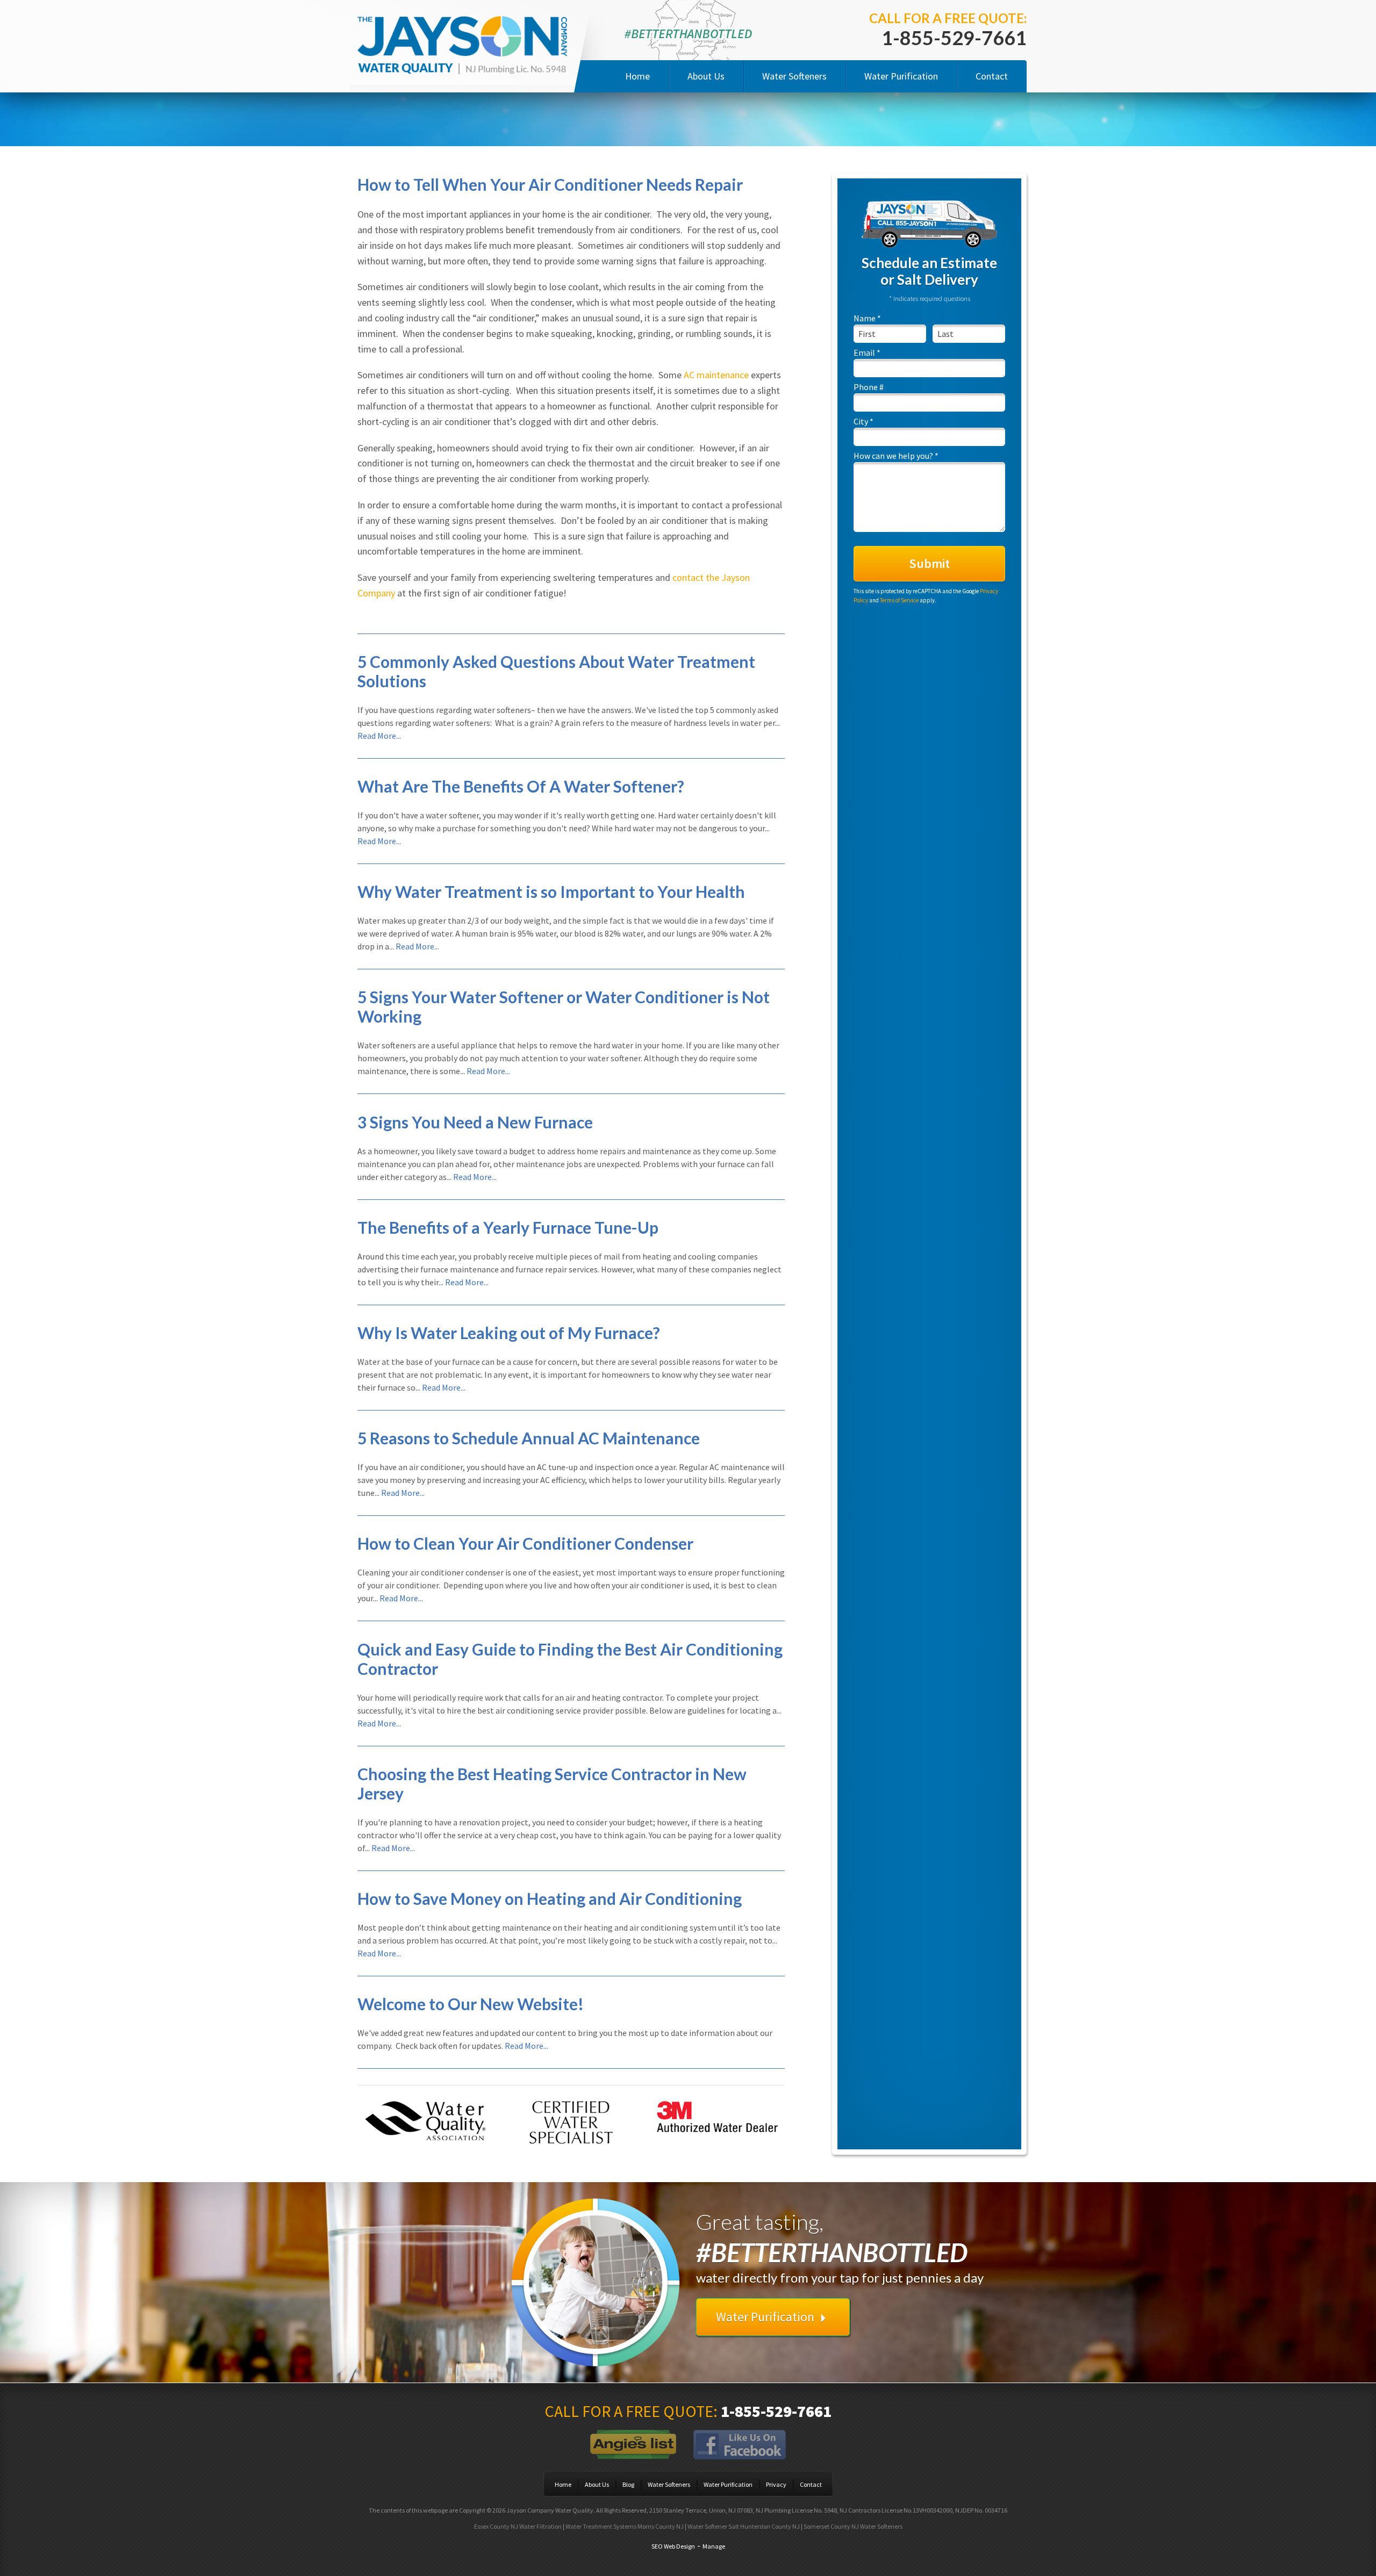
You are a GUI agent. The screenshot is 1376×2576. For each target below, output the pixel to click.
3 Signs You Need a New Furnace (475, 1122)
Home (637, 76)
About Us (706, 76)
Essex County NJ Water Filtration (518, 2526)
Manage (714, 2546)
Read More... (379, 736)
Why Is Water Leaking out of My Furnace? (509, 1333)
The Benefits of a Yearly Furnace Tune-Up (508, 1227)
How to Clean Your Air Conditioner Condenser (525, 1543)
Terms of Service (899, 600)
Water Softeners (794, 76)
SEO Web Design (673, 2546)
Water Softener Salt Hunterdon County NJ (744, 2526)
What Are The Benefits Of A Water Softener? (521, 786)
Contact (992, 76)
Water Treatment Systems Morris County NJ (625, 2526)
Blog (628, 2484)
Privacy (776, 2484)
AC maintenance (716, 375)
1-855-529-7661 (954, 38)
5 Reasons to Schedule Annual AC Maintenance (529, 1438)
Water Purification (901, 76)
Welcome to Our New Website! (471, 2004)
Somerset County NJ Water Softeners (853, 2526)
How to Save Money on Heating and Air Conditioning (550, 1898)
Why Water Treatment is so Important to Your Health (551, 891)
